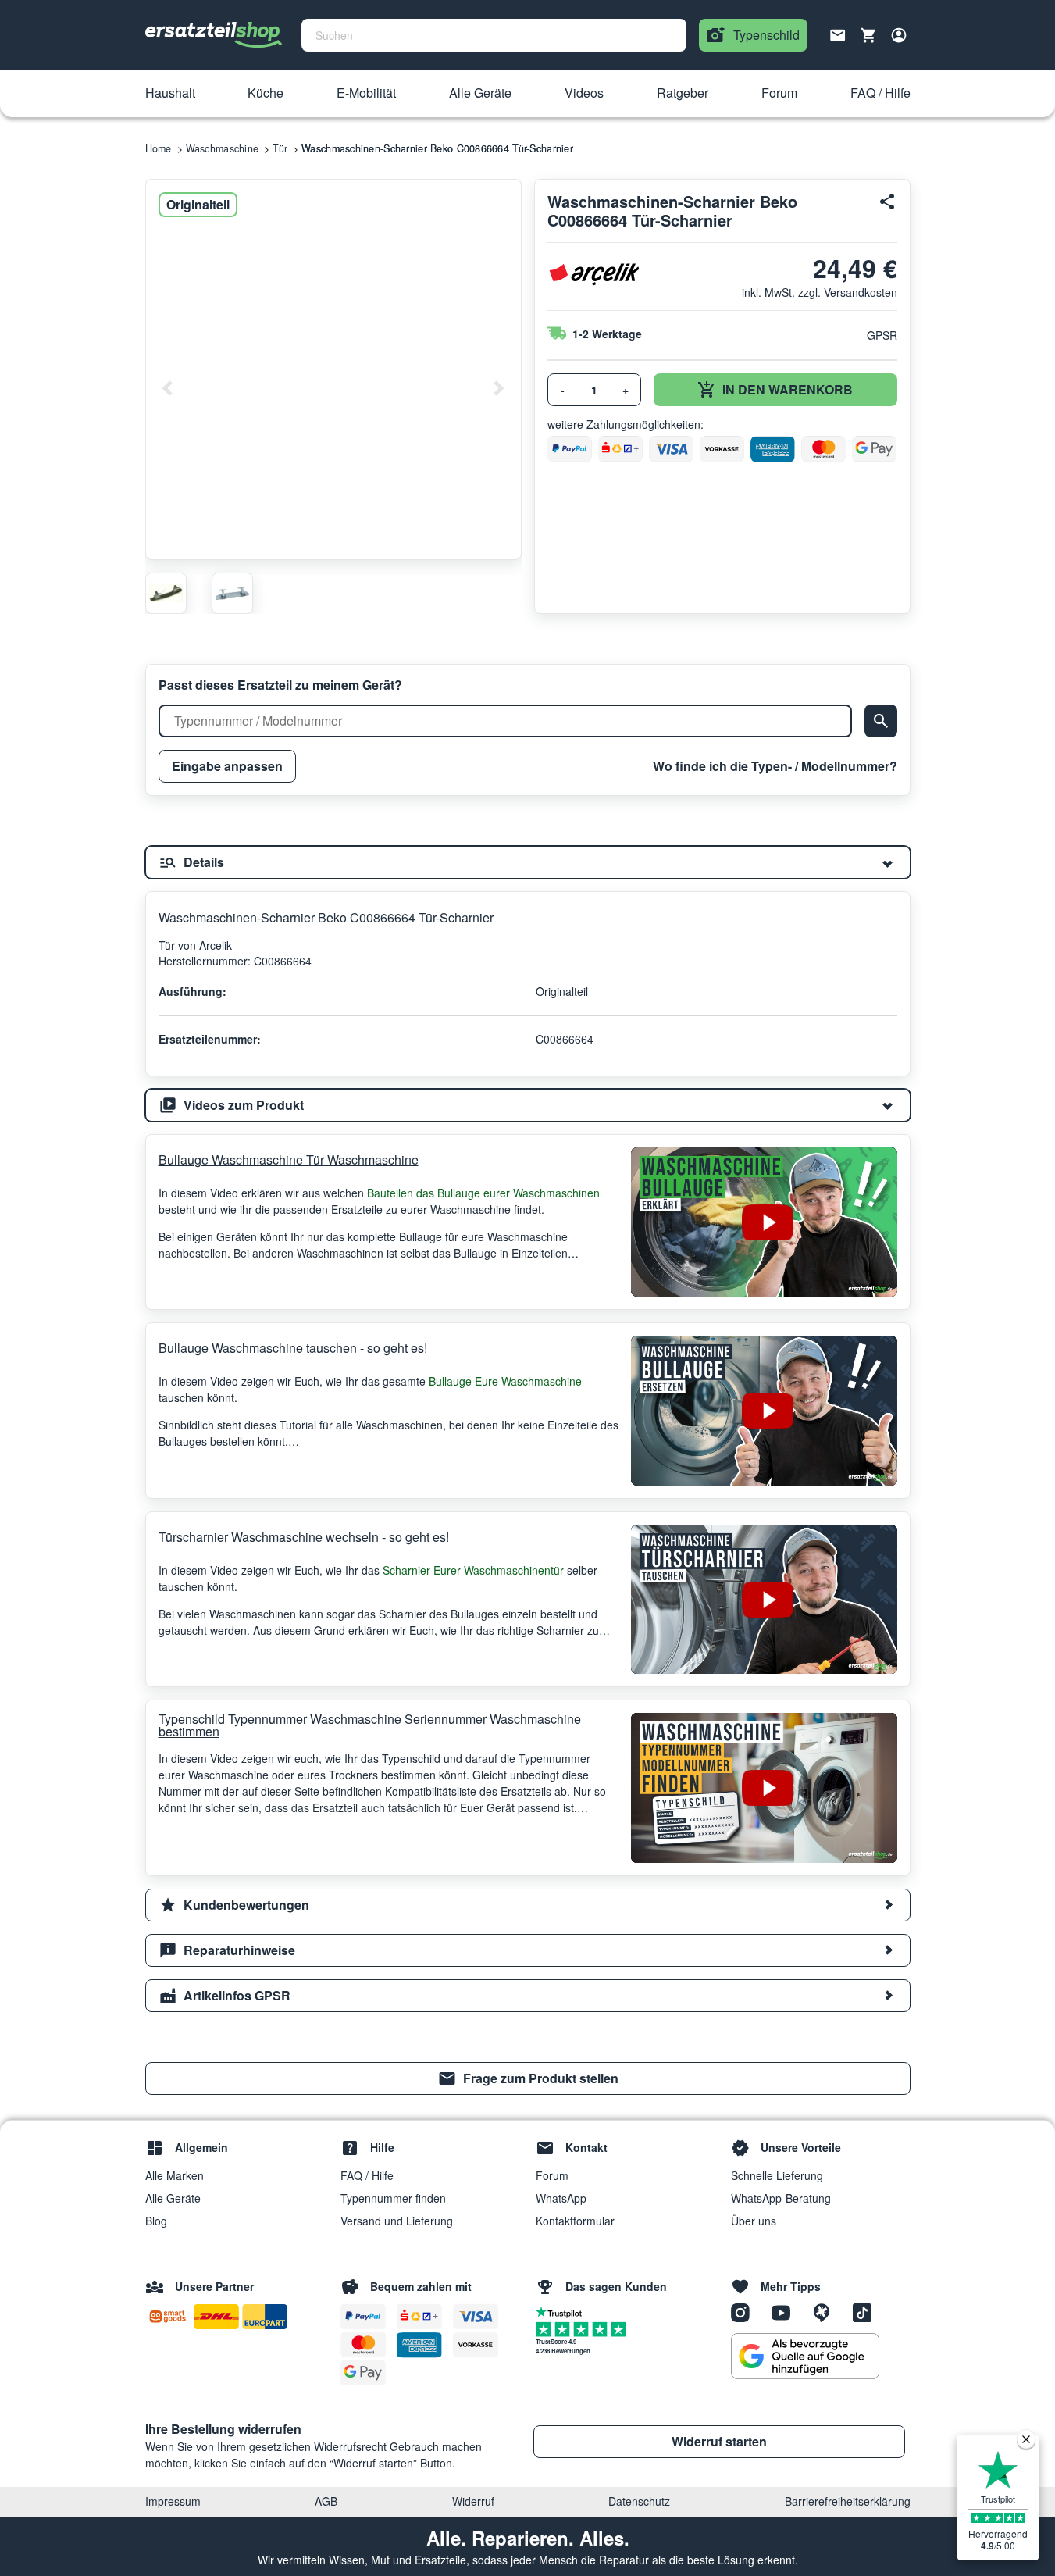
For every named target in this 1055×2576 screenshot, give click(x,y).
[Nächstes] (498, 388)
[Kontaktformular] (838, 34)
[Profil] (899, 35)
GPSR (882, 335)
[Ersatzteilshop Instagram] (746, 2311)
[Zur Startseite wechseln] (214, 35)
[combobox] (494, 35)
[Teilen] (888, 202)
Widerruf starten (719, 2441)
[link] (528, 2078)
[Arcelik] (594, 275)
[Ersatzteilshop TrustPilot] (563, 2311)
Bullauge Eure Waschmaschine (505, 1381)
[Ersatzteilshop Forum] (827, 2311)
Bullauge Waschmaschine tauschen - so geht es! (293, 1348)
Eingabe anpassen (227, 766)
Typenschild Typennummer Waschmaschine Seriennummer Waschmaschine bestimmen (370, 1725)
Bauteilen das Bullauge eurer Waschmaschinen (483, 1193)
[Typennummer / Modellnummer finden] (881, 721)
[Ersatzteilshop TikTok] (866, 2311)
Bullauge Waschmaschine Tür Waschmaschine (289, 1160)
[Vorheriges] (168, 388)
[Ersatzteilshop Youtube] (786, 2311)
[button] (170, 94)
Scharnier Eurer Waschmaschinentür (473, 1570)
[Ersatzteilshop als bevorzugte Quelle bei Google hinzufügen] (805, 2357)
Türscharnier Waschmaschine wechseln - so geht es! (304, 1537)
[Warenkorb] (868, 35)
